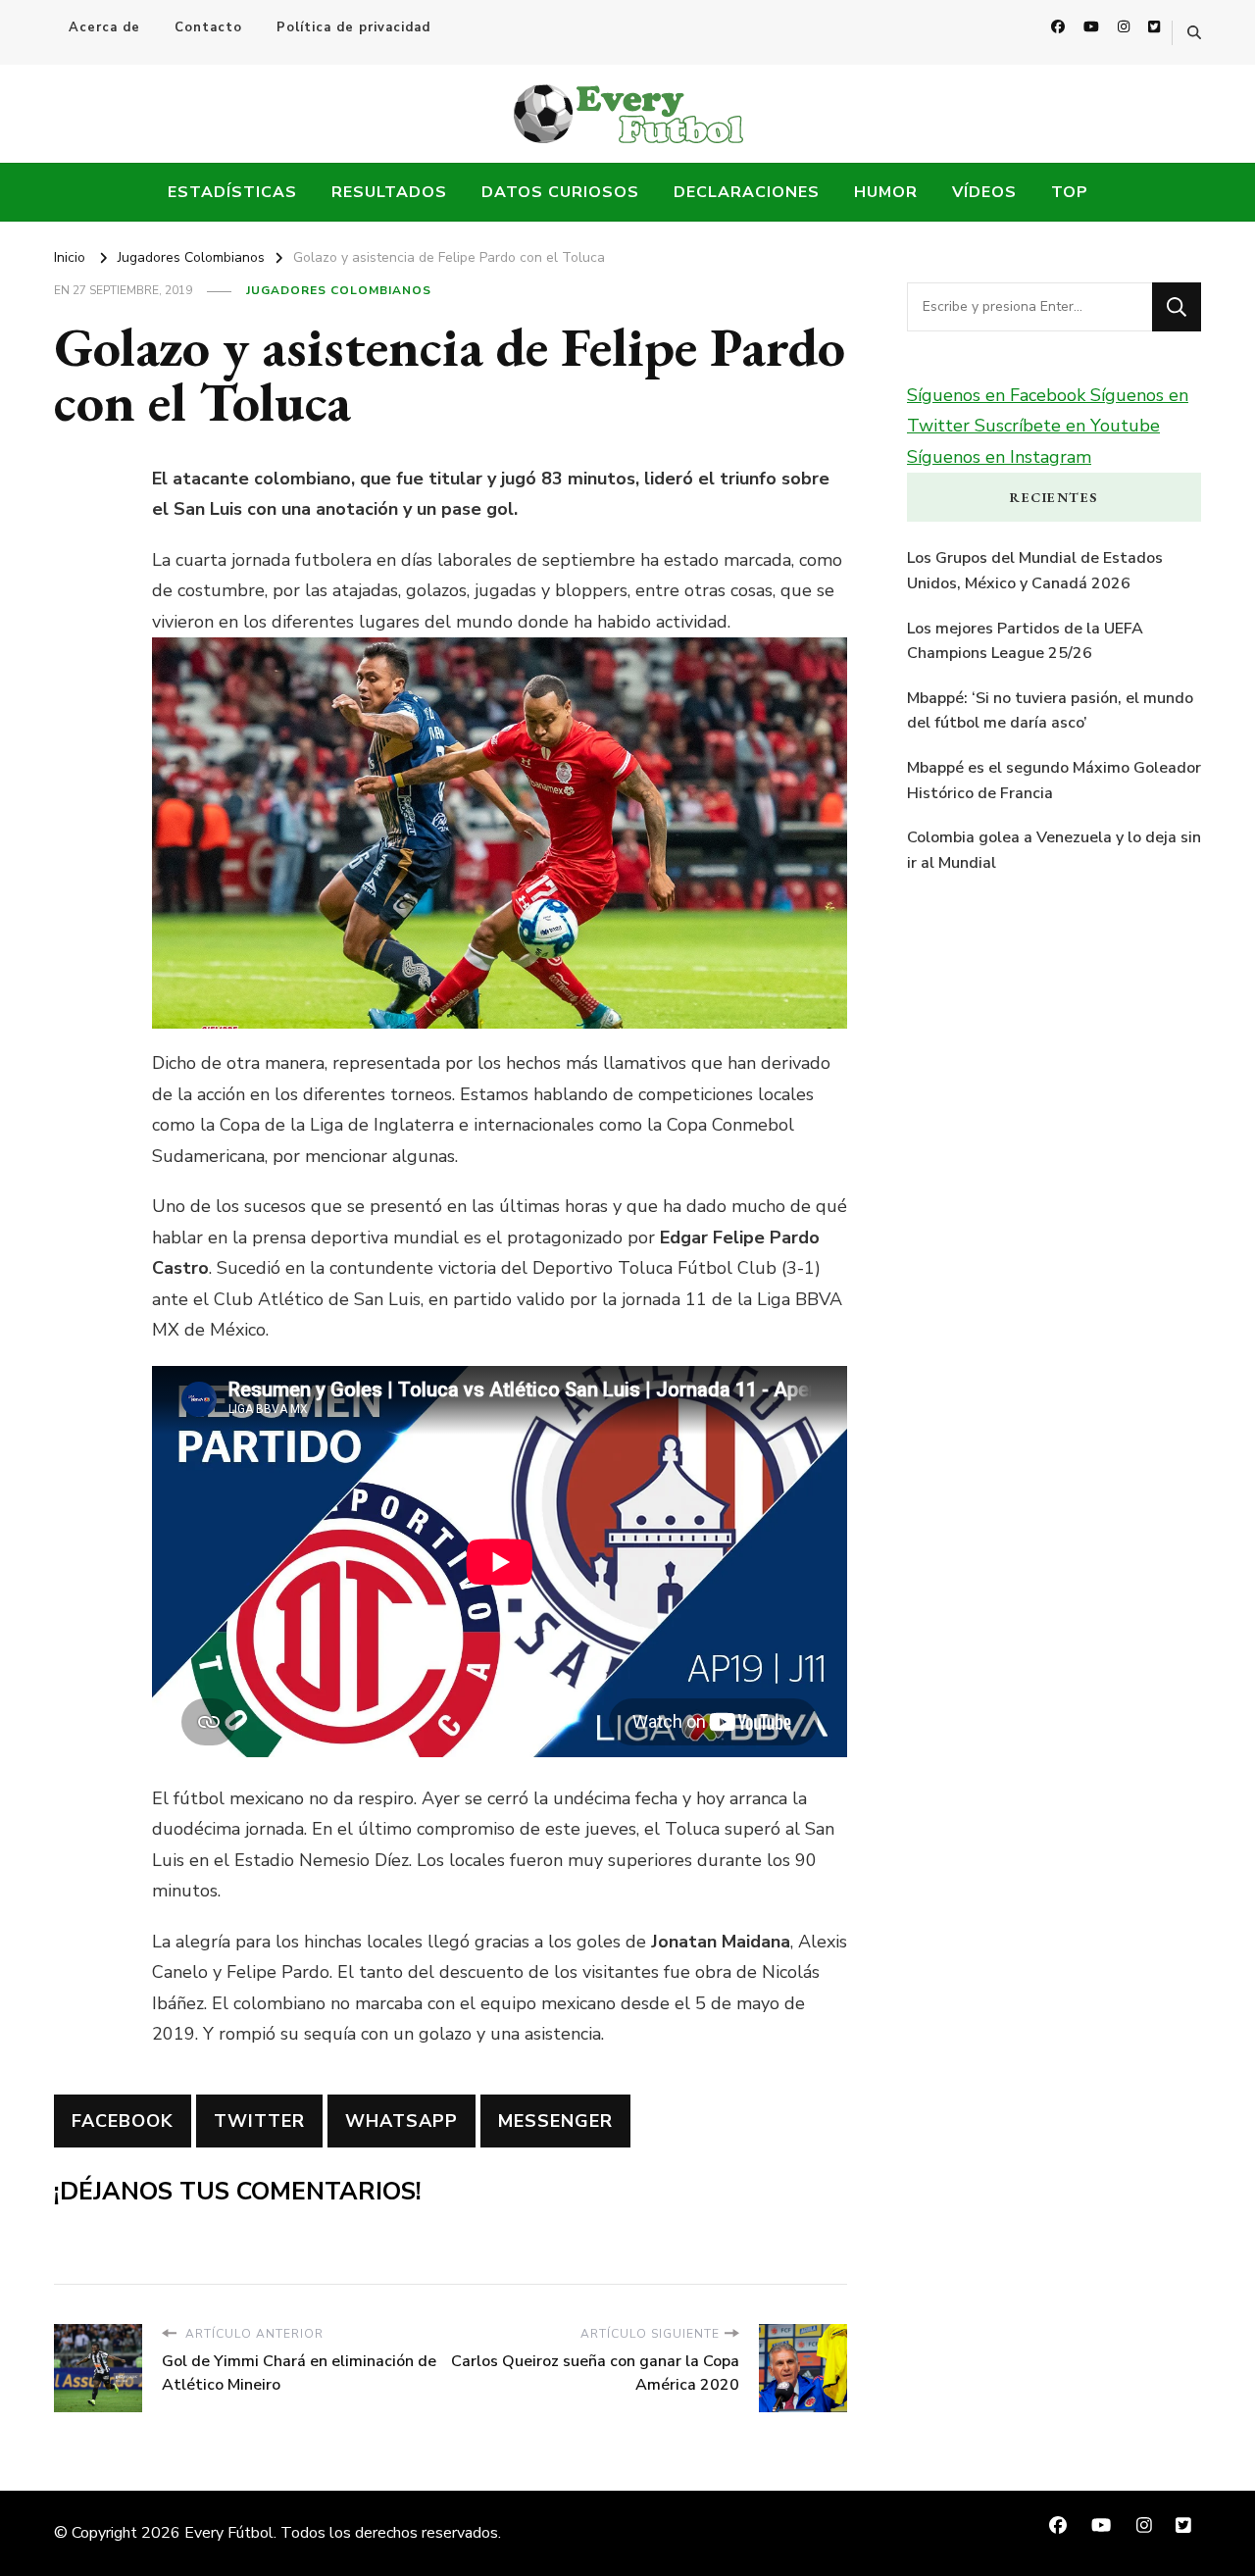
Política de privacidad (353, 27)
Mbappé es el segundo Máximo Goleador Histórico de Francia (1054, 781)
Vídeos (984, 192)
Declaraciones (747, 192)
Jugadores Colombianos (339, 290)
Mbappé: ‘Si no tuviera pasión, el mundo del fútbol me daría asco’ (1050, 711)
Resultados (389, 192)
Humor (886, 192)
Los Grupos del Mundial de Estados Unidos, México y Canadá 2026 (1035, 571)
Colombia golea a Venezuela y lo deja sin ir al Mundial (1054, 850)
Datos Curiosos (560, 192)
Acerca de (104, 27)
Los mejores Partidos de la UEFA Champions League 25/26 (1025, 641)
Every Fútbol (229, 2533)
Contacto (208, 27)
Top (1070, 192)
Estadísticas (232, 192)
